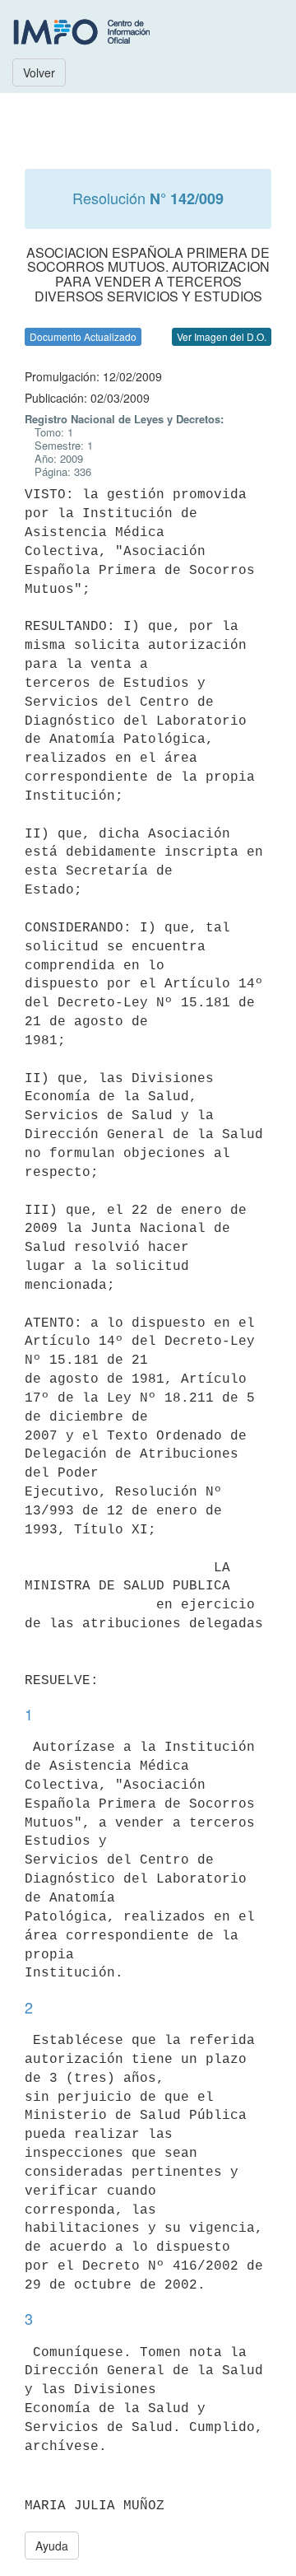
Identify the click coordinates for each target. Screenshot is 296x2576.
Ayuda (52, 2546)
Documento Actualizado (83, 336)
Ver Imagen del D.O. (222, 336)
